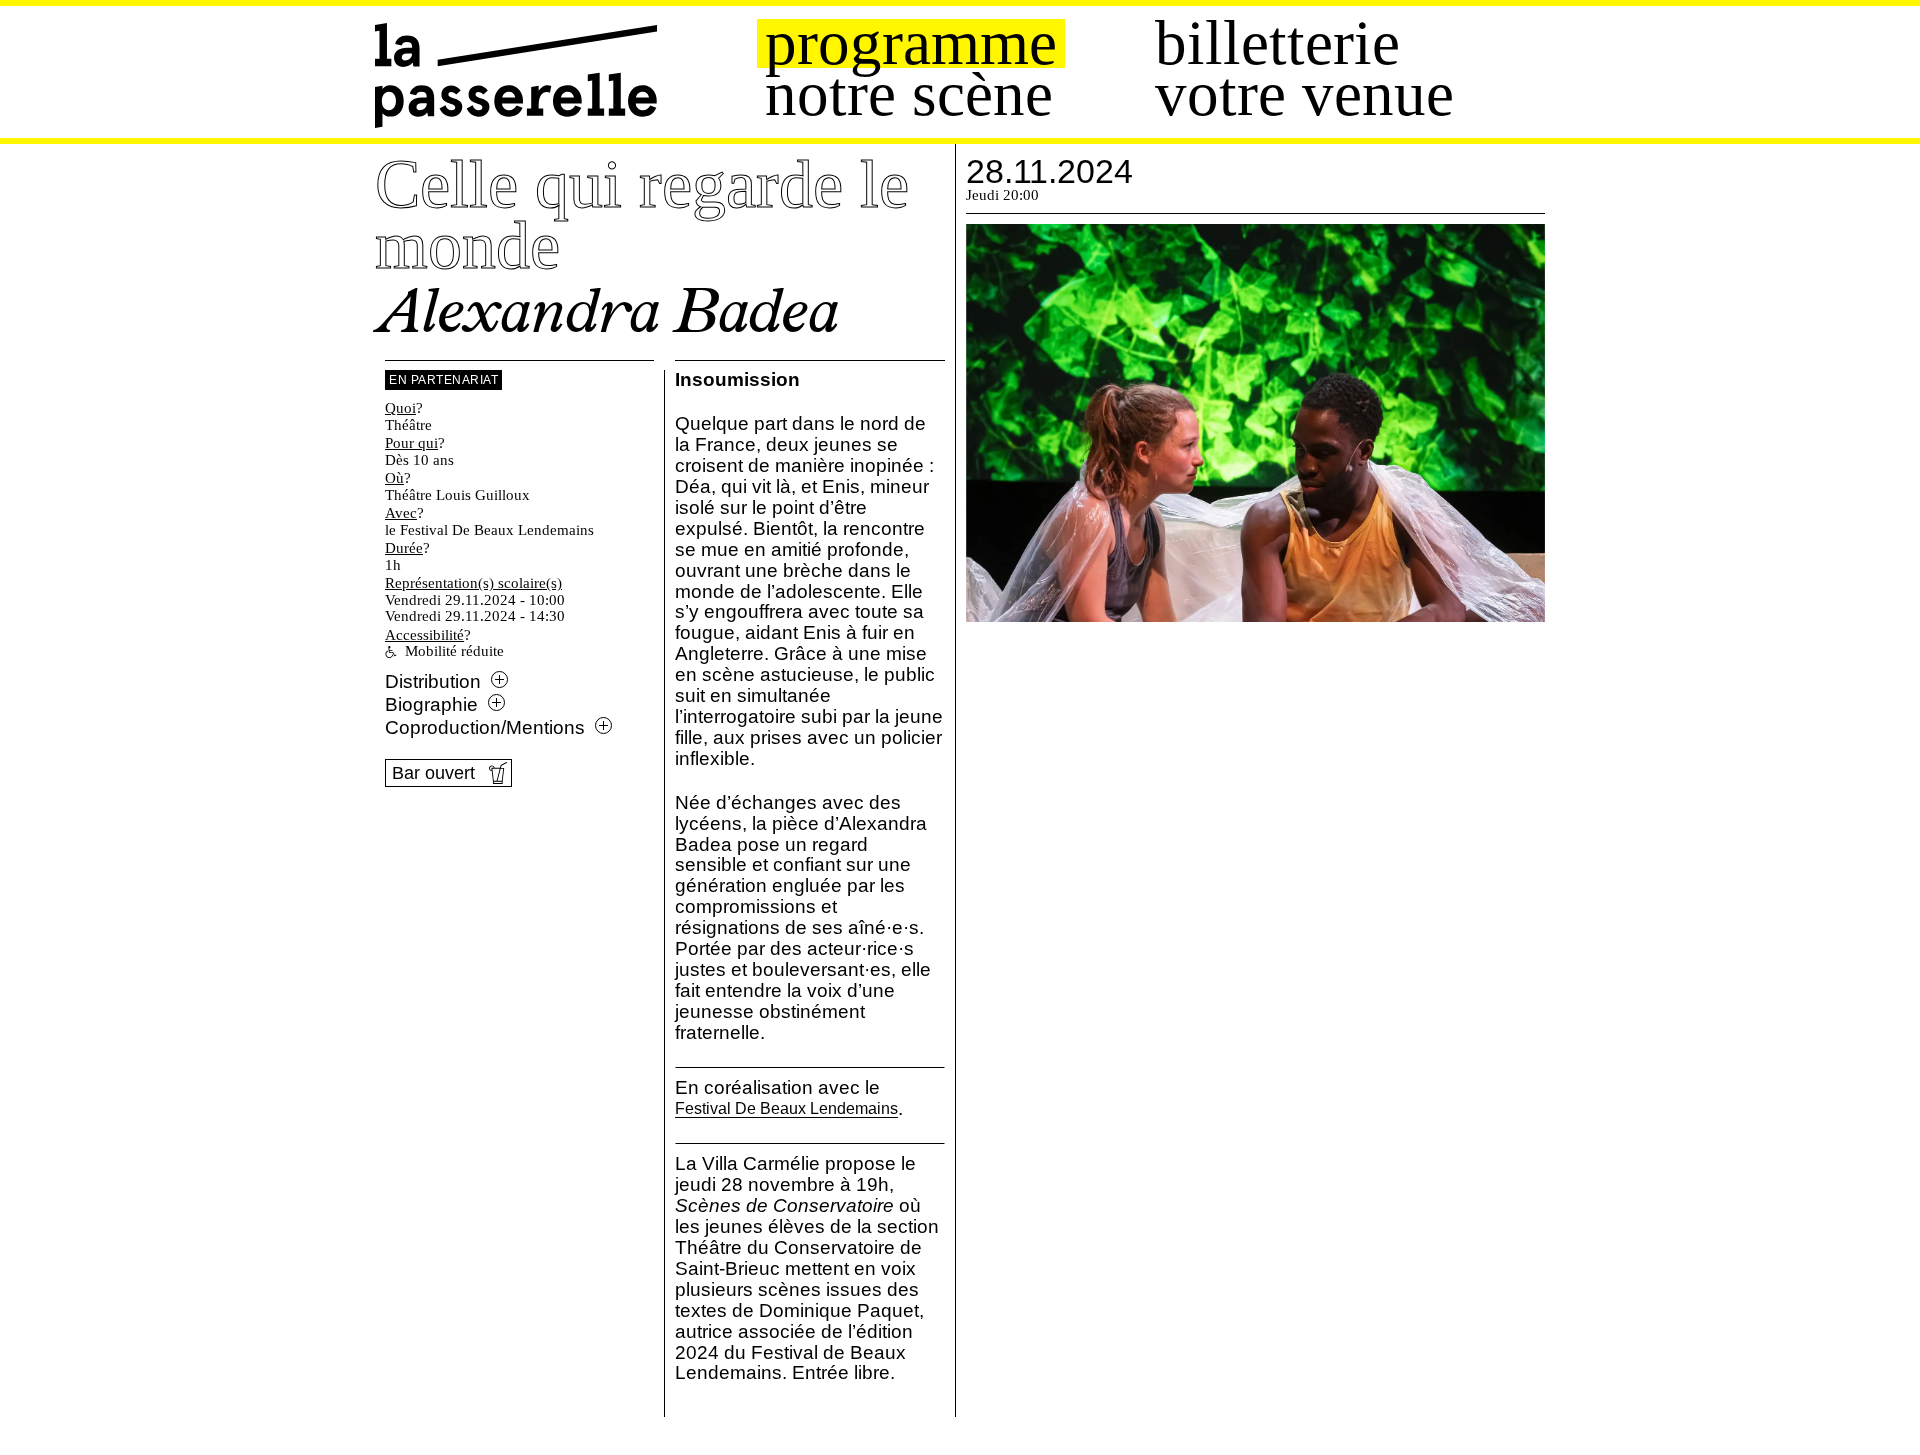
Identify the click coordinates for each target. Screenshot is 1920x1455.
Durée (404, 548)
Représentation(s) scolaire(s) (473, 583)
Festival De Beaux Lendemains (786, 1109)
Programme (911, 43)
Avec (401, 513)
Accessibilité (424, 635)
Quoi (400, 408)
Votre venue (1304, 94)
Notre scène (909, 94)
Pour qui (411, 443)
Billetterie (1277, 43)
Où (394, 478)
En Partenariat (443, 380)
